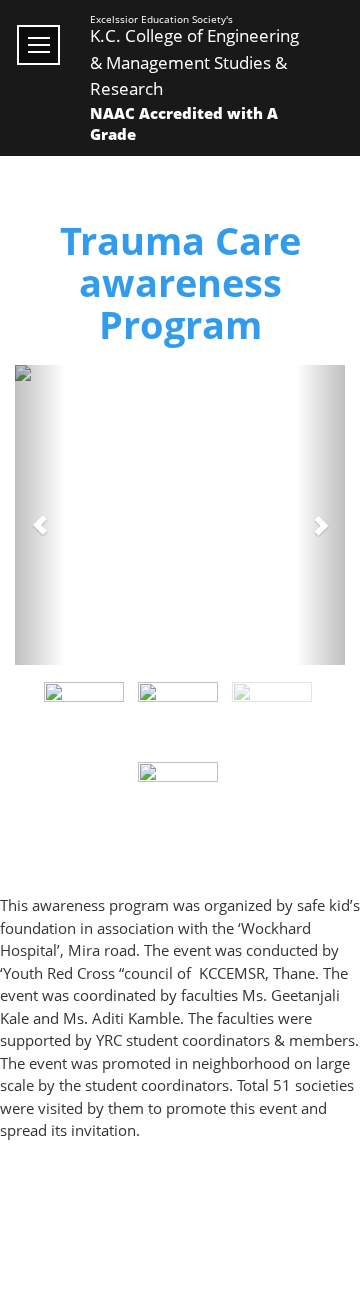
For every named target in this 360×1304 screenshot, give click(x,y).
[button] (40, 515)
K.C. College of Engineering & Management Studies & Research (194, 62)
